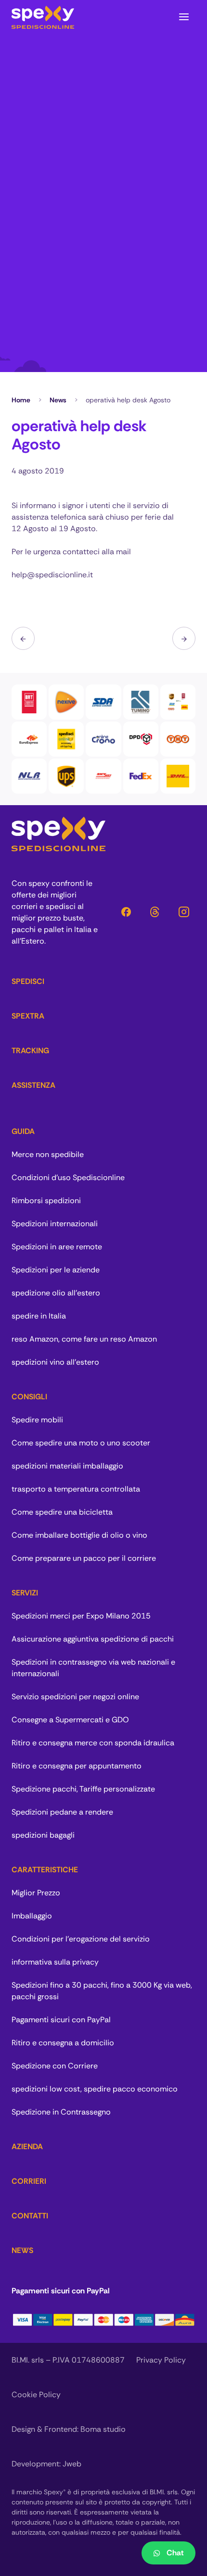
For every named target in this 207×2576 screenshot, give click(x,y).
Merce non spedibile (48, 1154)
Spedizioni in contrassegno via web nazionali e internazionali (93, 1668)
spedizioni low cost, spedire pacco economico (95, 2089)
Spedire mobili (37, 1420)
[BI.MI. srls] (43, 17)
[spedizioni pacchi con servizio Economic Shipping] (66, 739)
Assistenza (33, 1085)
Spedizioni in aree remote (57, 1247)
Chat (175, 2553)
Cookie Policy (36, 2395)
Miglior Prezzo (36, 1893)
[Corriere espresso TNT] (178, 739)
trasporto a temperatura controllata (76, 1489)
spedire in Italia (39, 1316)
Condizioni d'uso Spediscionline (68, 1177)
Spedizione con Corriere (55, 2066)
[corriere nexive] (66, 702)
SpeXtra (28, 1016)
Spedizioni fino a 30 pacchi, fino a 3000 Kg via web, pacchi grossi (102, 1991)
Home (21, 400)
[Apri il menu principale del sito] (184, 17)
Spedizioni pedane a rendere (62, 1812)
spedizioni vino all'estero (55, 1362)
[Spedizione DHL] (178, 776)
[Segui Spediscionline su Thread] (155, 912)
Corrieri (29, 2181)
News (58, 400)
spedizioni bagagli (43, 1835)
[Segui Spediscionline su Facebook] (126, 912)
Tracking (30, 1051)
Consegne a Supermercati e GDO (70, 1720)
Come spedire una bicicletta (62, 1512)
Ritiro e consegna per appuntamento (77, 1766)
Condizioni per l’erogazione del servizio (81, 1939)
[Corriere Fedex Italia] (141, 776)
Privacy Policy (161, 2360)
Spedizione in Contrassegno (61, 2112)
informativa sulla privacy (55, 1962)
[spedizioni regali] (184, 638)
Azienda (27, 2147)
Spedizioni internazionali (55, 1224)
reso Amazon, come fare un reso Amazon (84, 1339)
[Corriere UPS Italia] (66, 776)
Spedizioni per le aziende (56, 1270)
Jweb (72, 2464)
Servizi (25, 1593)
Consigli (29, 1397)
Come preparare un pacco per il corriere (84, 1558)
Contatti (30, 2216)
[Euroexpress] (29, 739)
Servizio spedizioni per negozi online (75, 1697)
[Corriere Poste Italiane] (103, 739)
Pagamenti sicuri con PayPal (61, 2020)
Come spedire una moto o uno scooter (81, 1443)
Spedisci (28, 981)
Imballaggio (32, 1916)
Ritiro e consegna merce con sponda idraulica (93, 1743)
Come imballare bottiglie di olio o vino (79, 1535)
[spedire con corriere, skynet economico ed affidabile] (103, 776)
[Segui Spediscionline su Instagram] (184, 912)
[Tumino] (141, 702)
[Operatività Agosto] (23, 638)
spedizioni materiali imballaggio (67, 1466)
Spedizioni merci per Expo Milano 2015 (81, 1616)
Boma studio (103, 2429)
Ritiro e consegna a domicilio (63, 2043)
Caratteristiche (45, 1870)
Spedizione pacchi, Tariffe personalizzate (83, 1789)
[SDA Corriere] (103, 702)
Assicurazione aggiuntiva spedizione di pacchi (93, 1639)
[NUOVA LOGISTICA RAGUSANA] (29, 776)
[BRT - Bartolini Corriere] (29, 702)
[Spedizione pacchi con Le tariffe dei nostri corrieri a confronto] (178, 702)
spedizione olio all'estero (56, 1293)
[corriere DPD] (141, 739)
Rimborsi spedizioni (46, 1201)
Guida (23, 1131)
